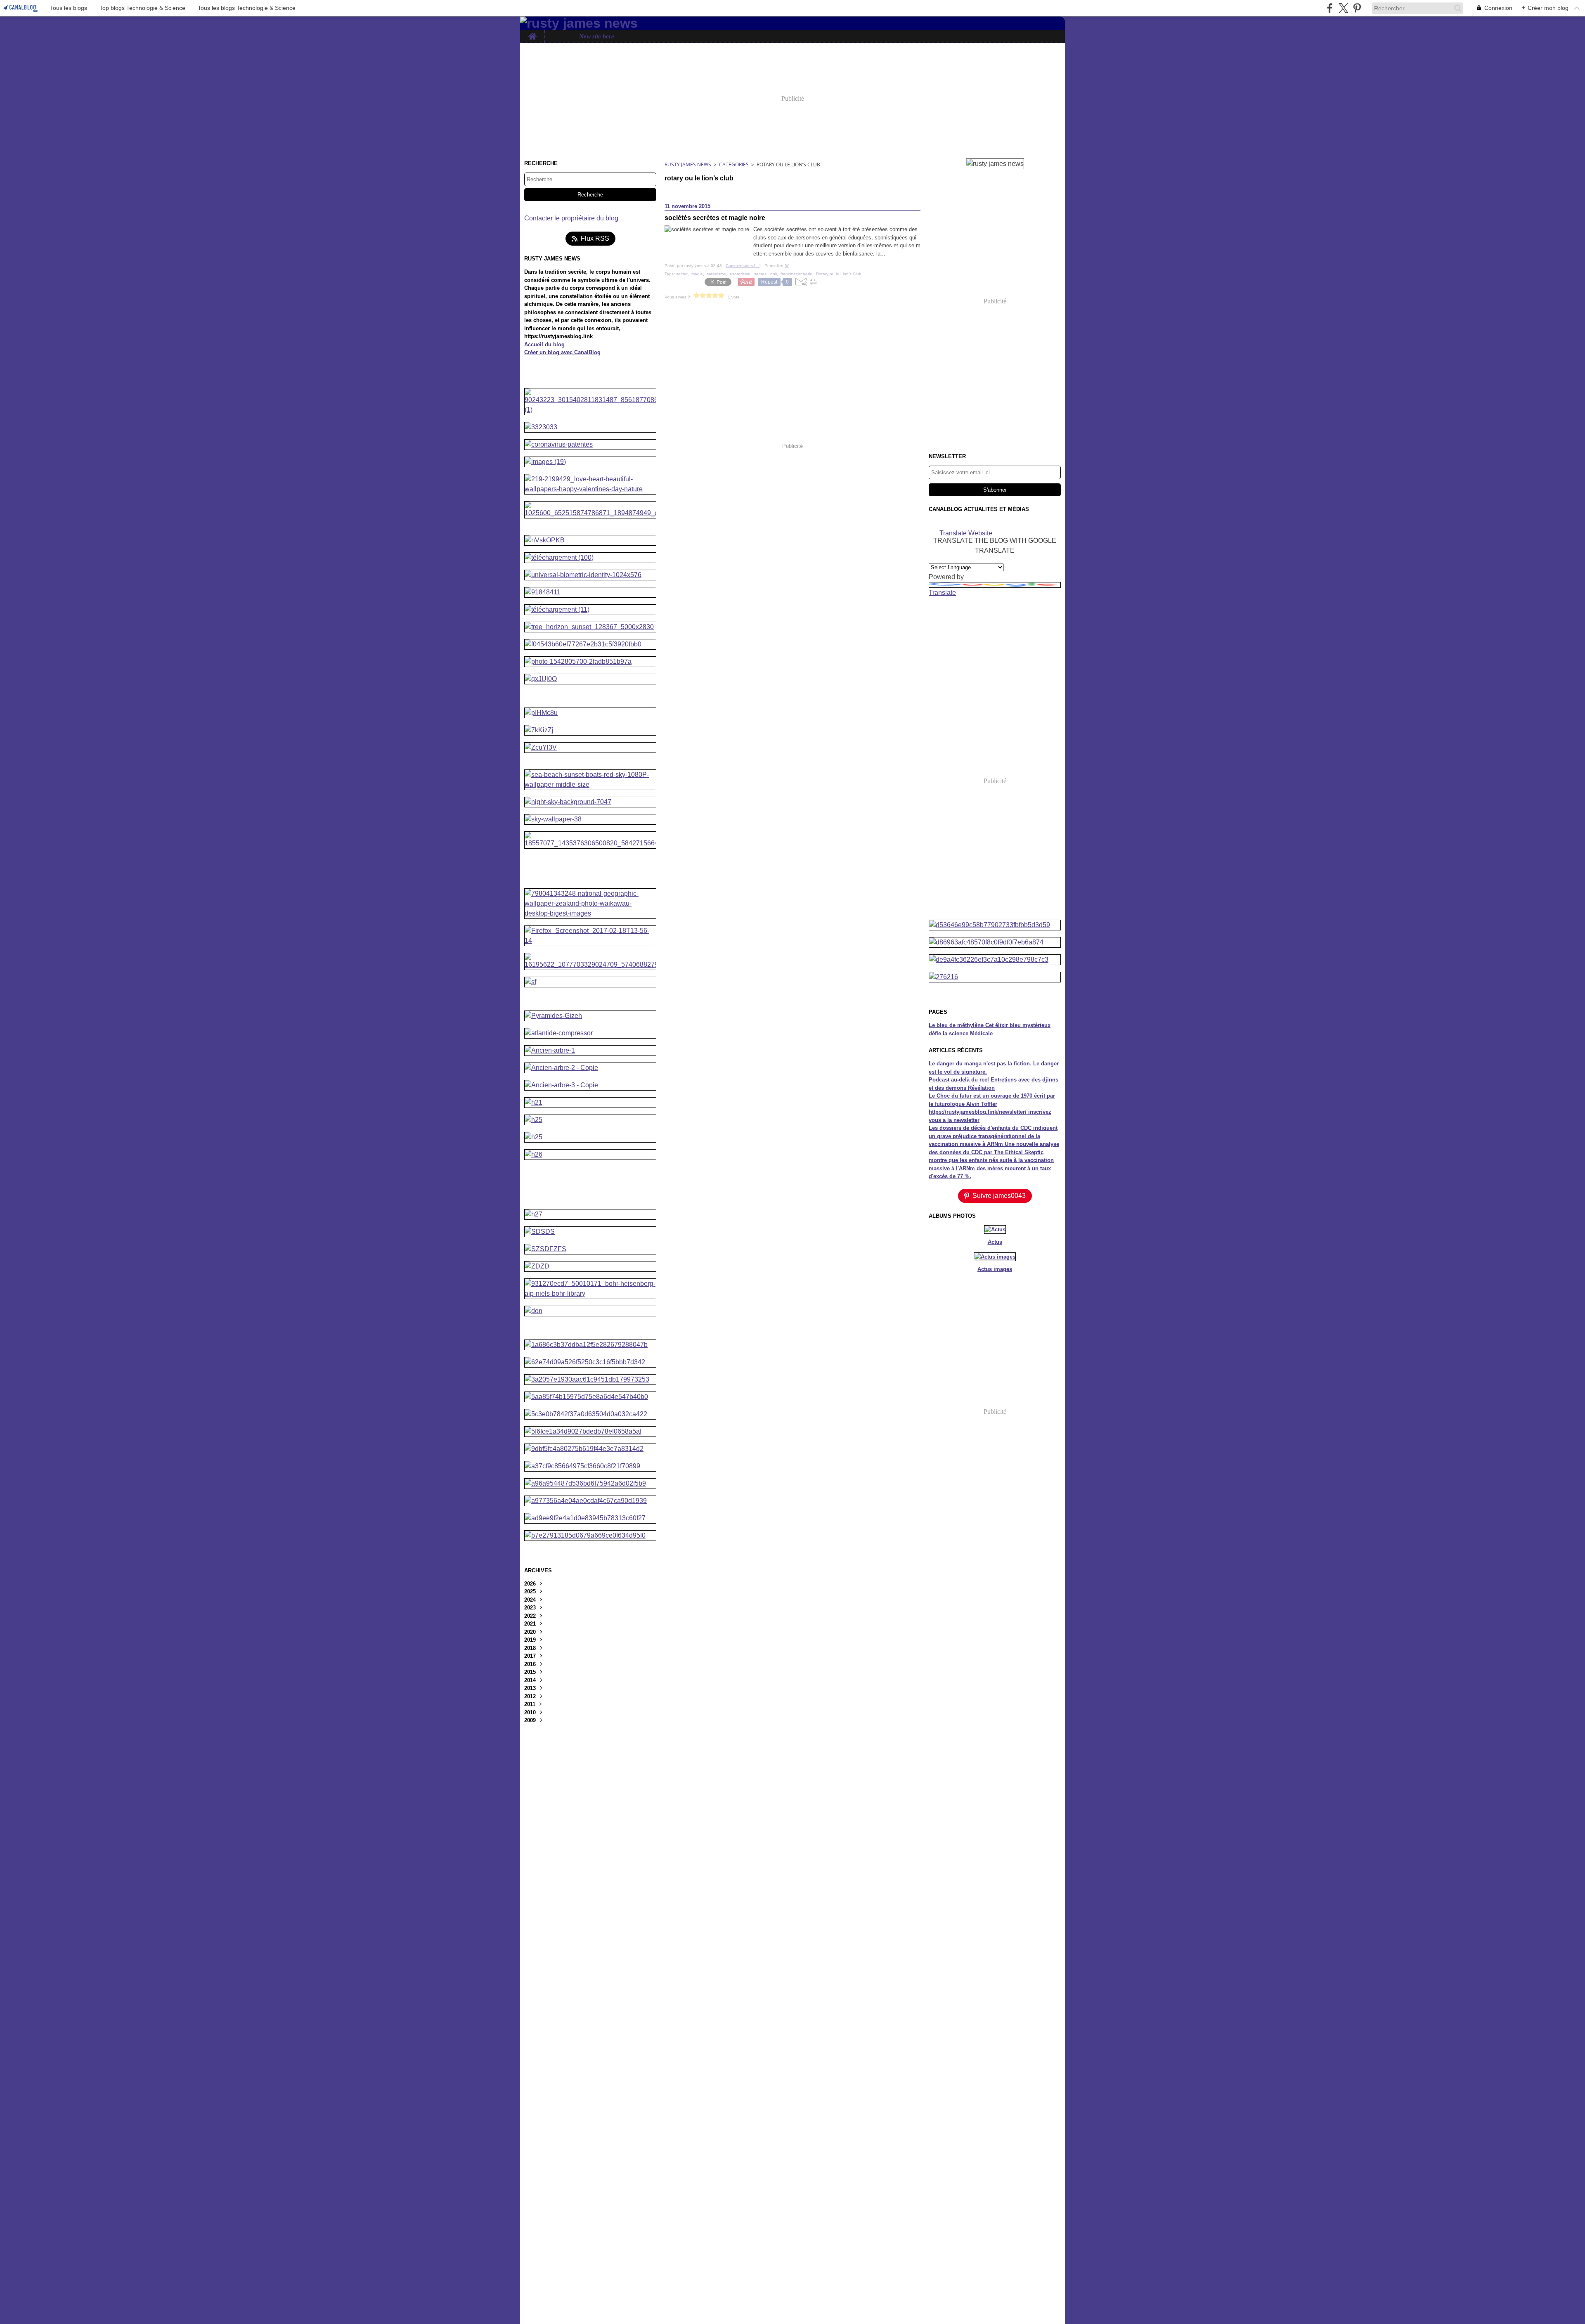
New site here (597, 37)
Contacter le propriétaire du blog (571, 218)
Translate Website (966, 533)
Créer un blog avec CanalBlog (562, 352)
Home (532, 33)
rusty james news (688, 164)
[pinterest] (1357, 8)
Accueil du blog (544, 344)
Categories (734, 164)
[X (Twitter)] (1343, 8)
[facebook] (1330, 8)
